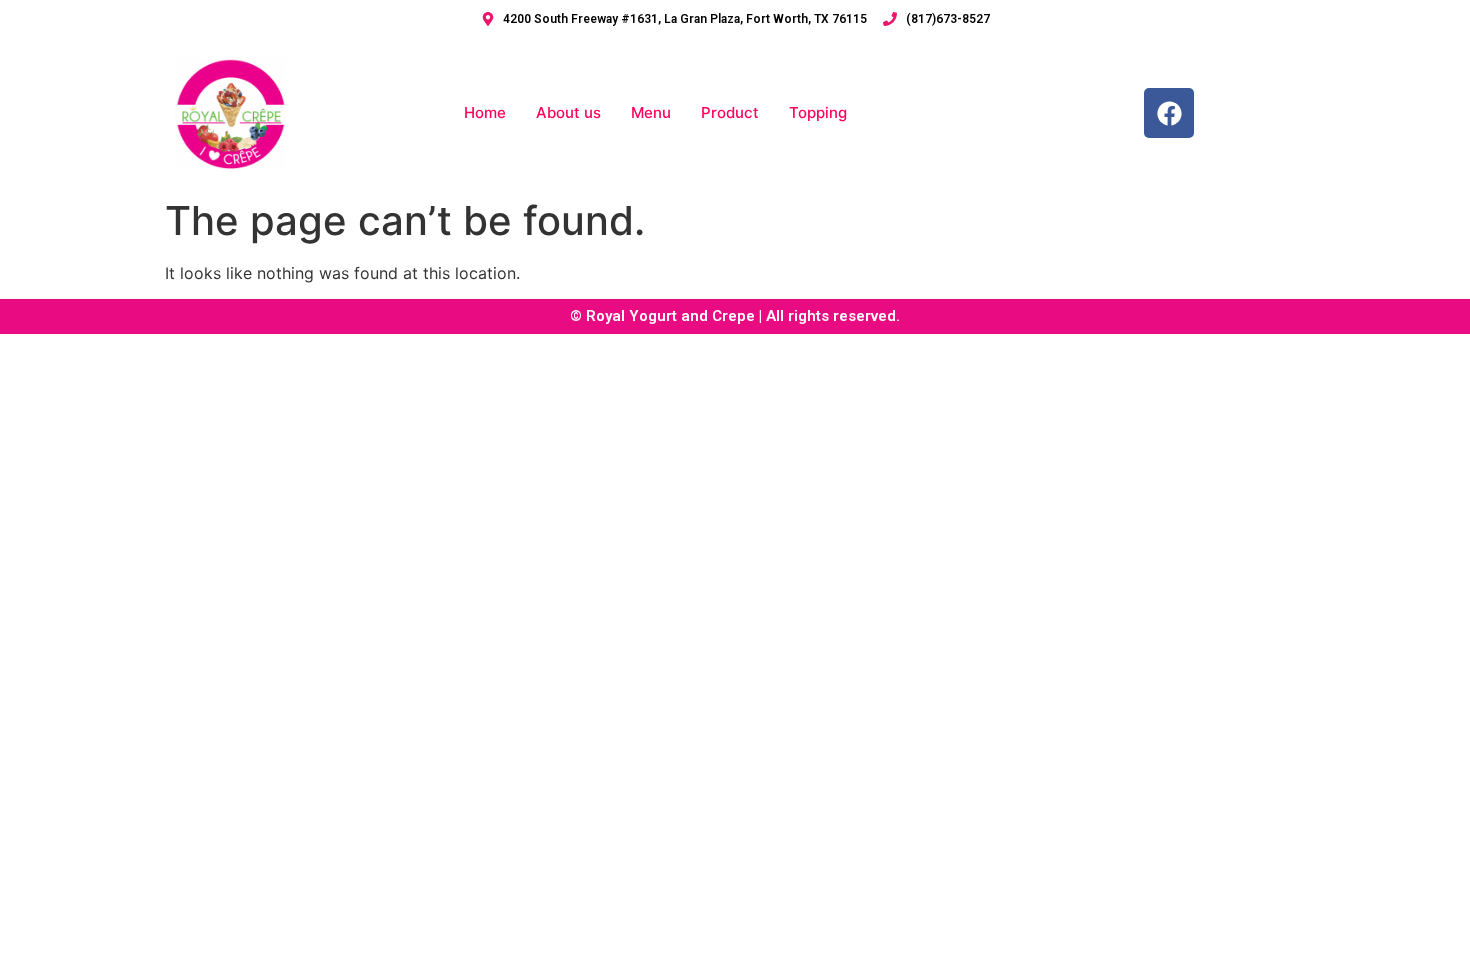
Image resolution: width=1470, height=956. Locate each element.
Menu (651, 112)
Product (730, 112)
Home (485, 112)
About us (568, 112)
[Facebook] (1169, 113)
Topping (818, 112)
